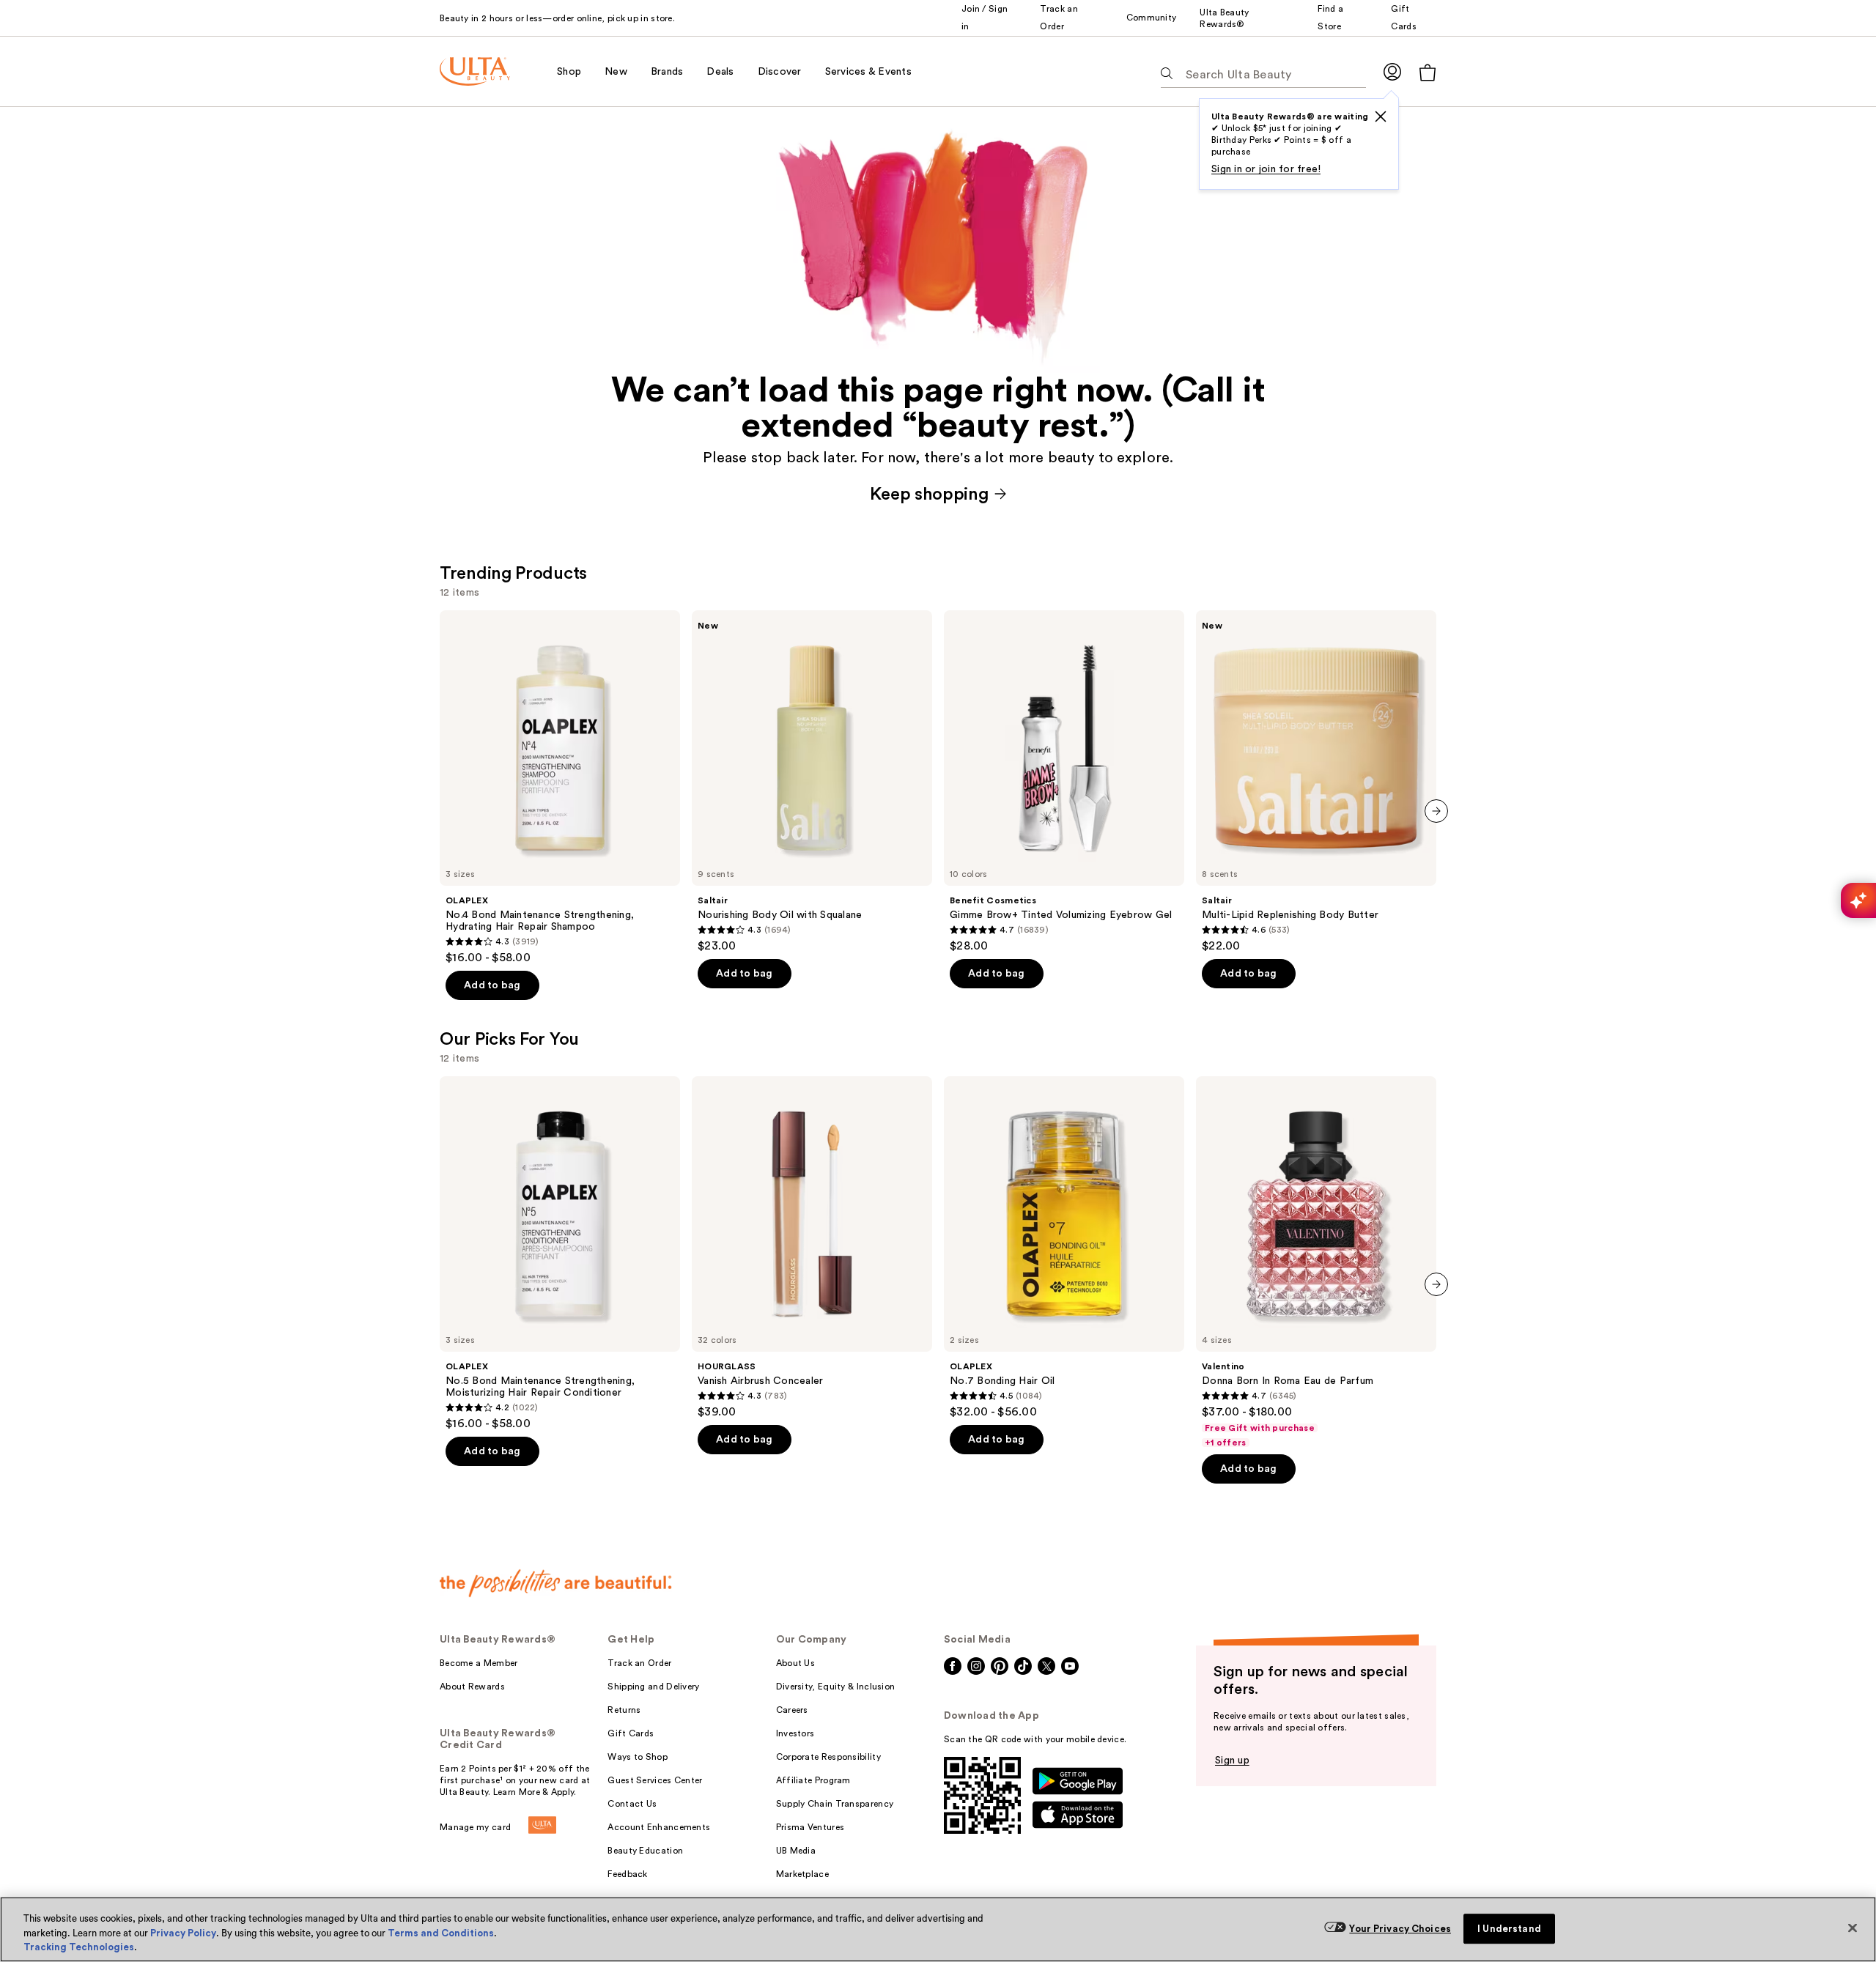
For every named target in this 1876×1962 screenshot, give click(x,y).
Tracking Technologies (79, 1947)
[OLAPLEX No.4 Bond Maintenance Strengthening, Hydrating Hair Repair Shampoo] (560, 788)
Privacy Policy (183, 1933)
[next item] (1436, 811)
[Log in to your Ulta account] (1392, 71)
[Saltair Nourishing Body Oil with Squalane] (812, 782)
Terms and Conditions (441, 1933)
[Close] (1853, 1928)
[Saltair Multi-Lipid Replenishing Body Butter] (1316, 782)
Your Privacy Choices (1400, 1929)
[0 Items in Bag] (1428, 72)
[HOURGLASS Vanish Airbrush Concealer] (812, 1248)
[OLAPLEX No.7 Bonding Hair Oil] (1064, 1248)
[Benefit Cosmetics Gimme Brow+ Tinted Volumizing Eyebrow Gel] (1064, 782)
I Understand (1509, 1929)
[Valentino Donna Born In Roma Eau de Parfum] (1316, 1262)
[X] (1381, 116)
